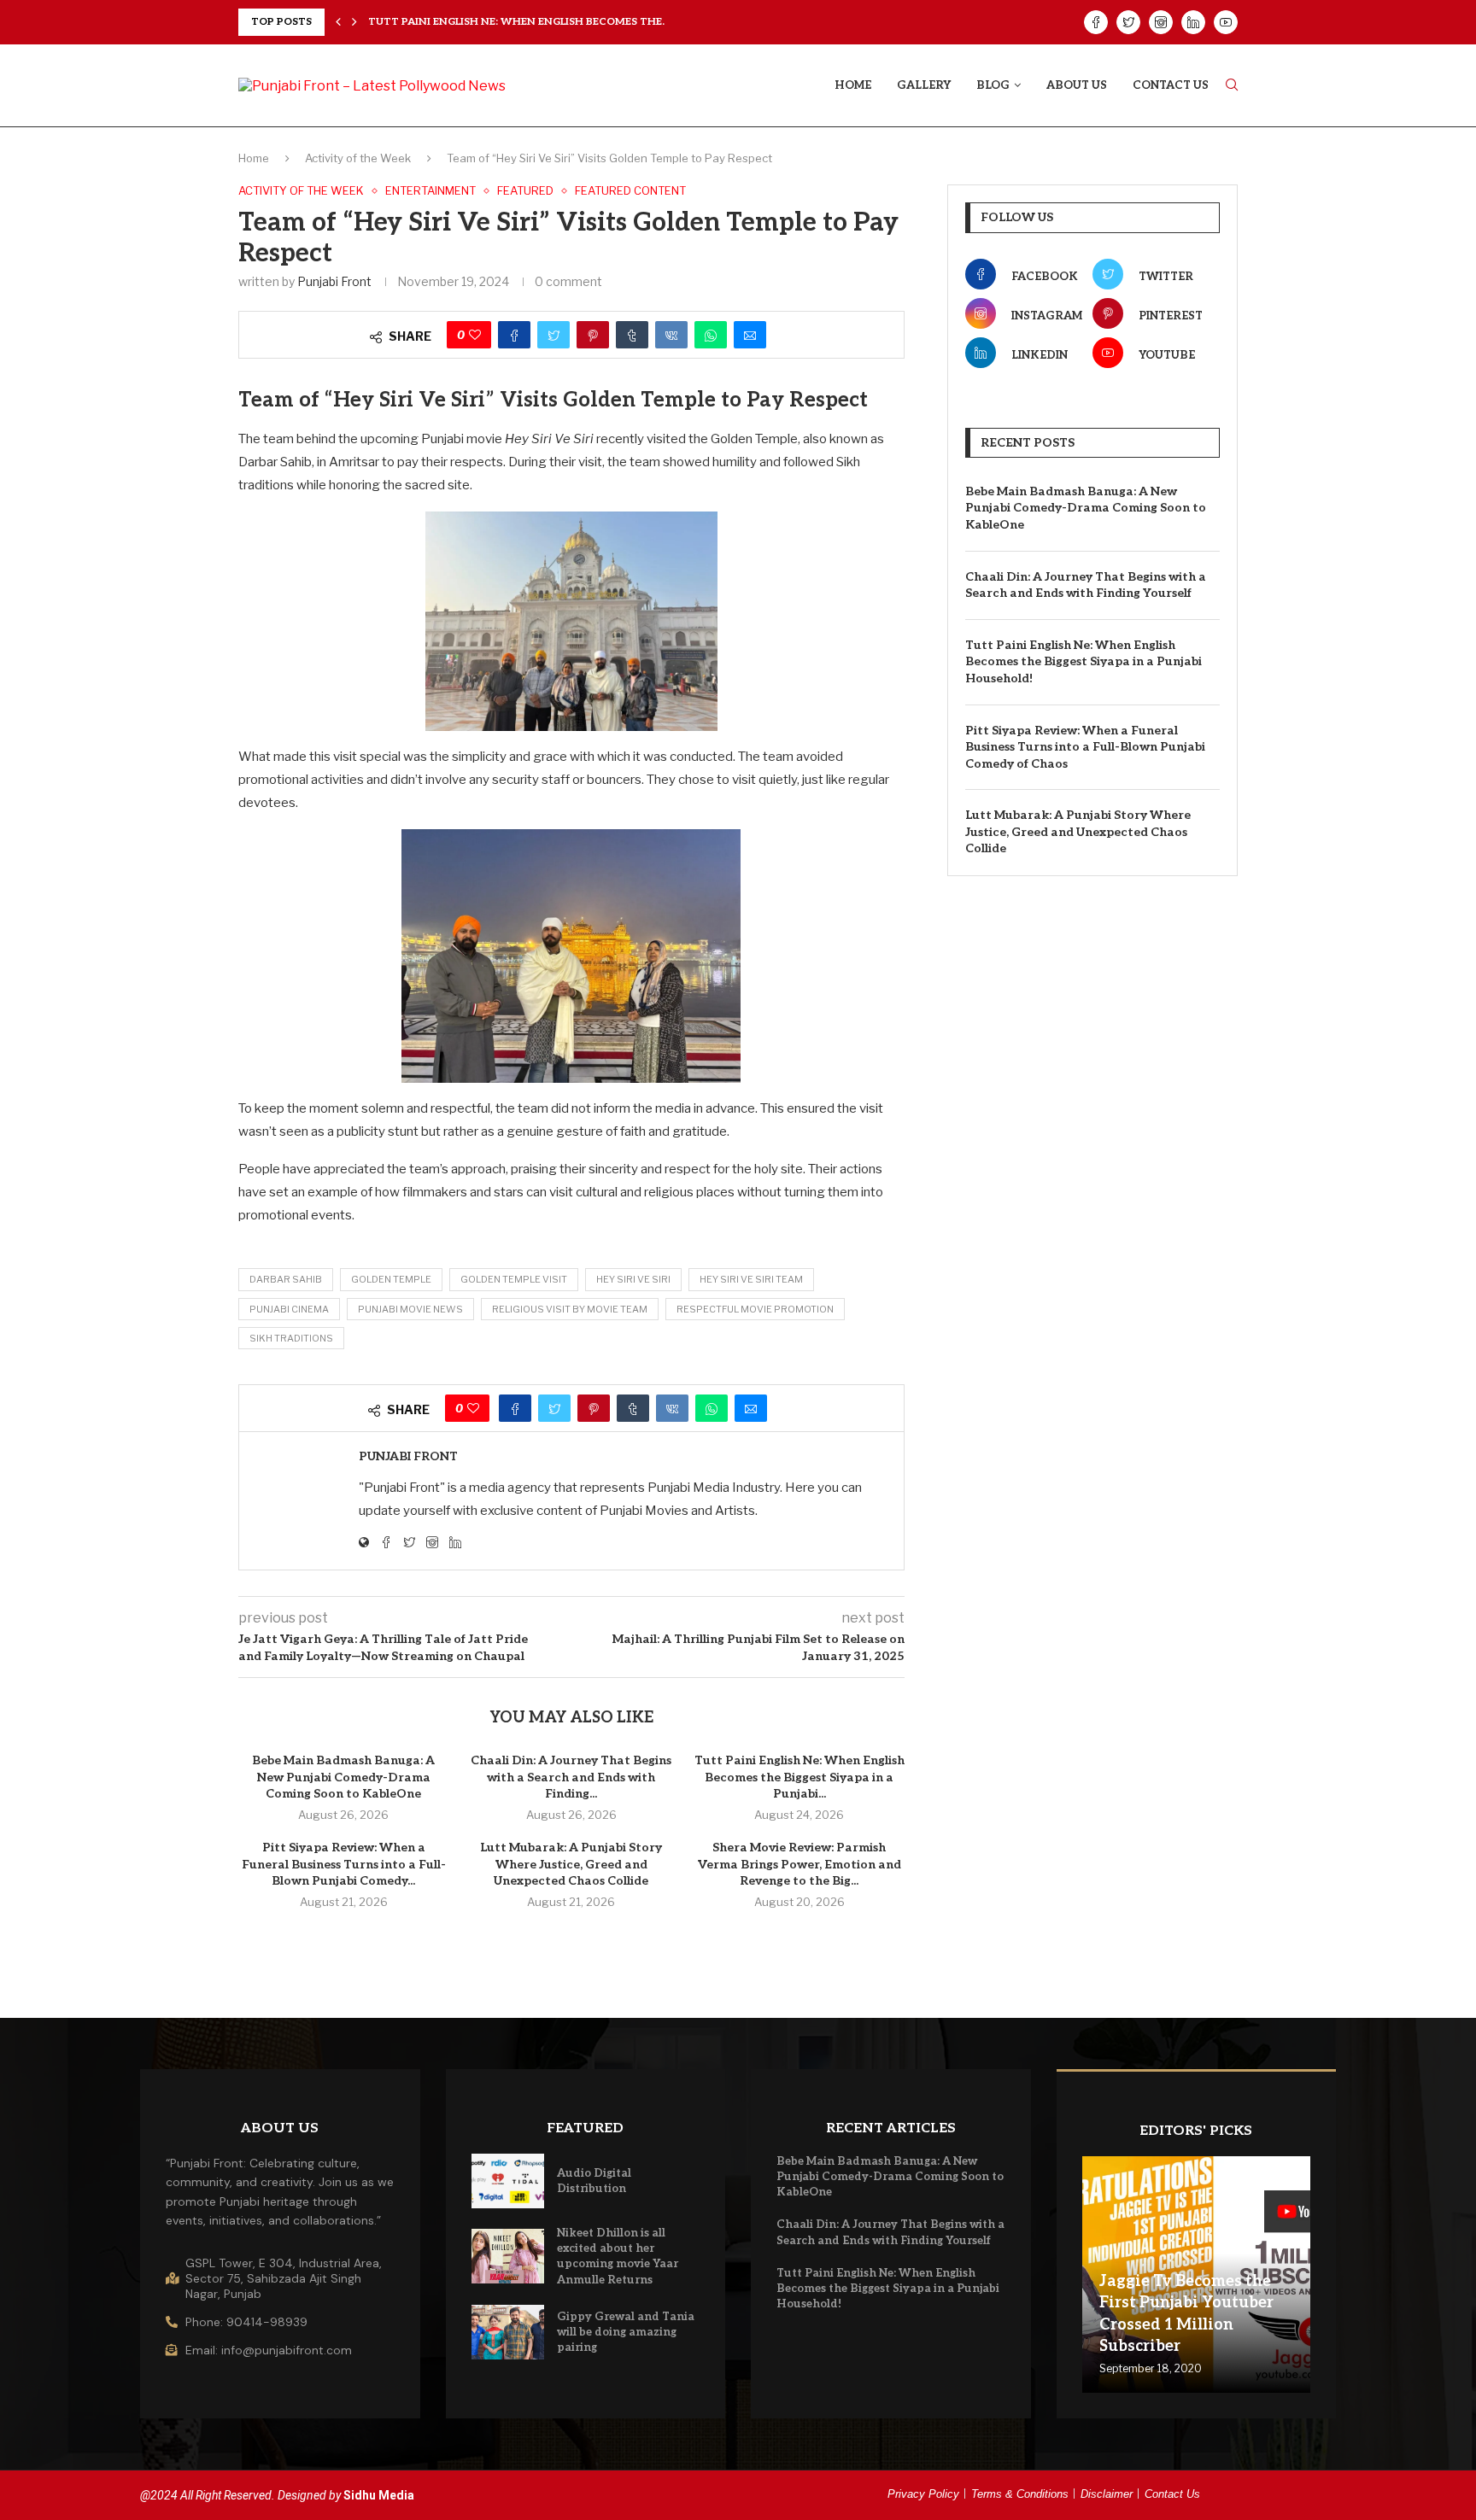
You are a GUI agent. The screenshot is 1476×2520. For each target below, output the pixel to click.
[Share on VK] (671, 335)
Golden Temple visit (514, 1279)
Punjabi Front (334, 281)
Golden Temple (391, 1279)
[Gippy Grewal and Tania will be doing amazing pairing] (508, 2332)
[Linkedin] (1193, 22)
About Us (1077, 85)
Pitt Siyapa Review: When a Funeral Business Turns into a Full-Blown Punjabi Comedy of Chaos (1085, 747)
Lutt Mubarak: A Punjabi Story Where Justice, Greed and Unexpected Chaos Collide (571, 1864)
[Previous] (338, 22)
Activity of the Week (358, 158)
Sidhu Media (379, 2495)
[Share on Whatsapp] (711, 335)
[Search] (1232, 86)
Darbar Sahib (286, 1279)
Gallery (924, 85)
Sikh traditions (291, 1338)
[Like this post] (475, 335)
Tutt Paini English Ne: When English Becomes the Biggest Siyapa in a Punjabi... (799, 1777)
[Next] (354, 22)
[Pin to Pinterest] (593, 335)
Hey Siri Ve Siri (633, 1279)
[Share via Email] (750, 335)
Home (853, 85)
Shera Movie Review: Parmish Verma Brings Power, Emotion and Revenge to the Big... (799, 1864)
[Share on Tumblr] (632, 335)
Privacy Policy (923, 2494)
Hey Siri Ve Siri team (751, 1279)
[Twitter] (1128, 22)
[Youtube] (1226, 22)
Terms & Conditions (1020, 2494)
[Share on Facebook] (514, 335)
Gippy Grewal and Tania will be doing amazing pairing (626, 2332)
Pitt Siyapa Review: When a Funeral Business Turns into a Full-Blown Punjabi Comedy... (344, 1864)
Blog (993, 85)
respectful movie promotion (755, 1309)
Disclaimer (1107, 2494)
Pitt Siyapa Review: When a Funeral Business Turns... (524, 22)
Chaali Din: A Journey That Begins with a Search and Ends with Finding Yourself (1086, 585)
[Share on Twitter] (553, 335)
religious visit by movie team (570, 1309)
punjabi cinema (289, 1309)
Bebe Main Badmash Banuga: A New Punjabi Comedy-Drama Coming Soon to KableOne (343, 1777)
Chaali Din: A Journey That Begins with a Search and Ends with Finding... (571, 1777)
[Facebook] (1096, 22)
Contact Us (1171, 85)
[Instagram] (1161, 22)
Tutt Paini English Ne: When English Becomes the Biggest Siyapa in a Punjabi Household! (1084, 662)
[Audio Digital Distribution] (508, 2181)
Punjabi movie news (410, 1309)
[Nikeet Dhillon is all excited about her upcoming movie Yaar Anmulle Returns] (508, 2256)
